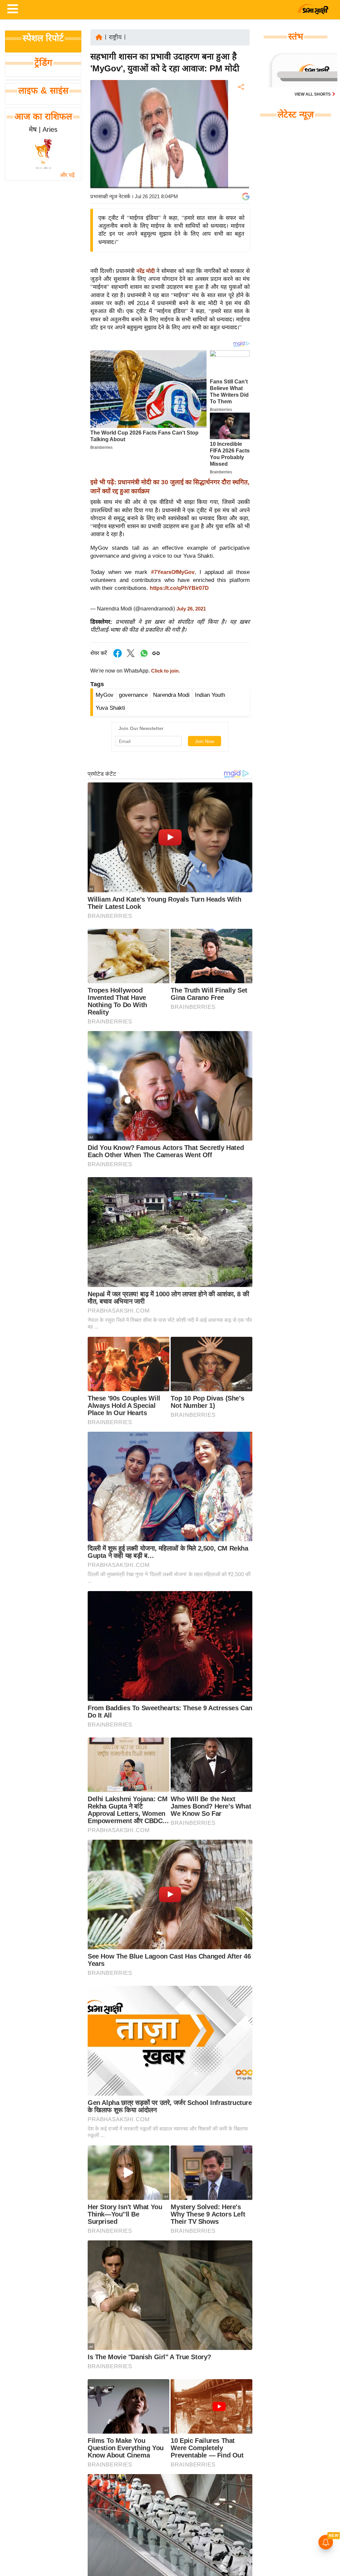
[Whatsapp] (144, 657)
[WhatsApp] (240, 136)
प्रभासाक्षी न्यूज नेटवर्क (110, 196)
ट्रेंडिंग (43, 63)
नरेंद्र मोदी (146, 271)
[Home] (99, 37)
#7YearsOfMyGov (173, 572)
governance (133, 695)
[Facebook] (240, 107)
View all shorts (313, 94)
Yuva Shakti (110, 708)
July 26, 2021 (191, 609)
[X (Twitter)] (240, 122)
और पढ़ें (67, 175)
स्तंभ (296, 37)
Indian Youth (210, 695)
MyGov (105, 695)
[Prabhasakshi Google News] (246, 197)
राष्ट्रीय (115, 37)
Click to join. (165, 671)
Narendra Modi (171, 695)
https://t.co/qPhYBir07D (179, 588)
